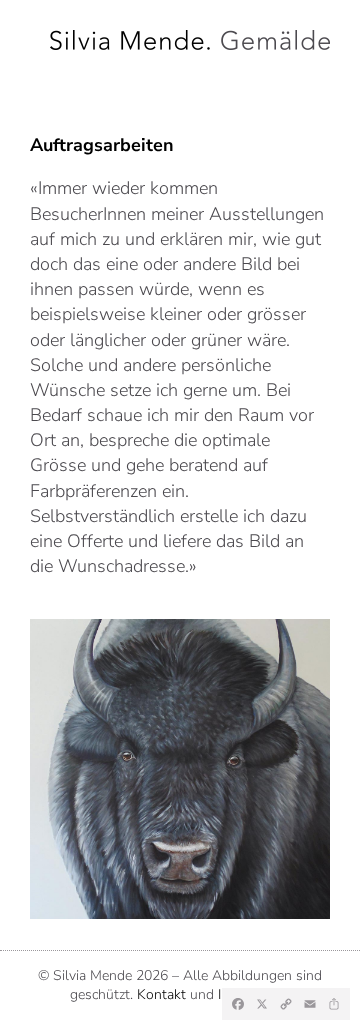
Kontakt (161, 994)
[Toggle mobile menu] (41, 69)
